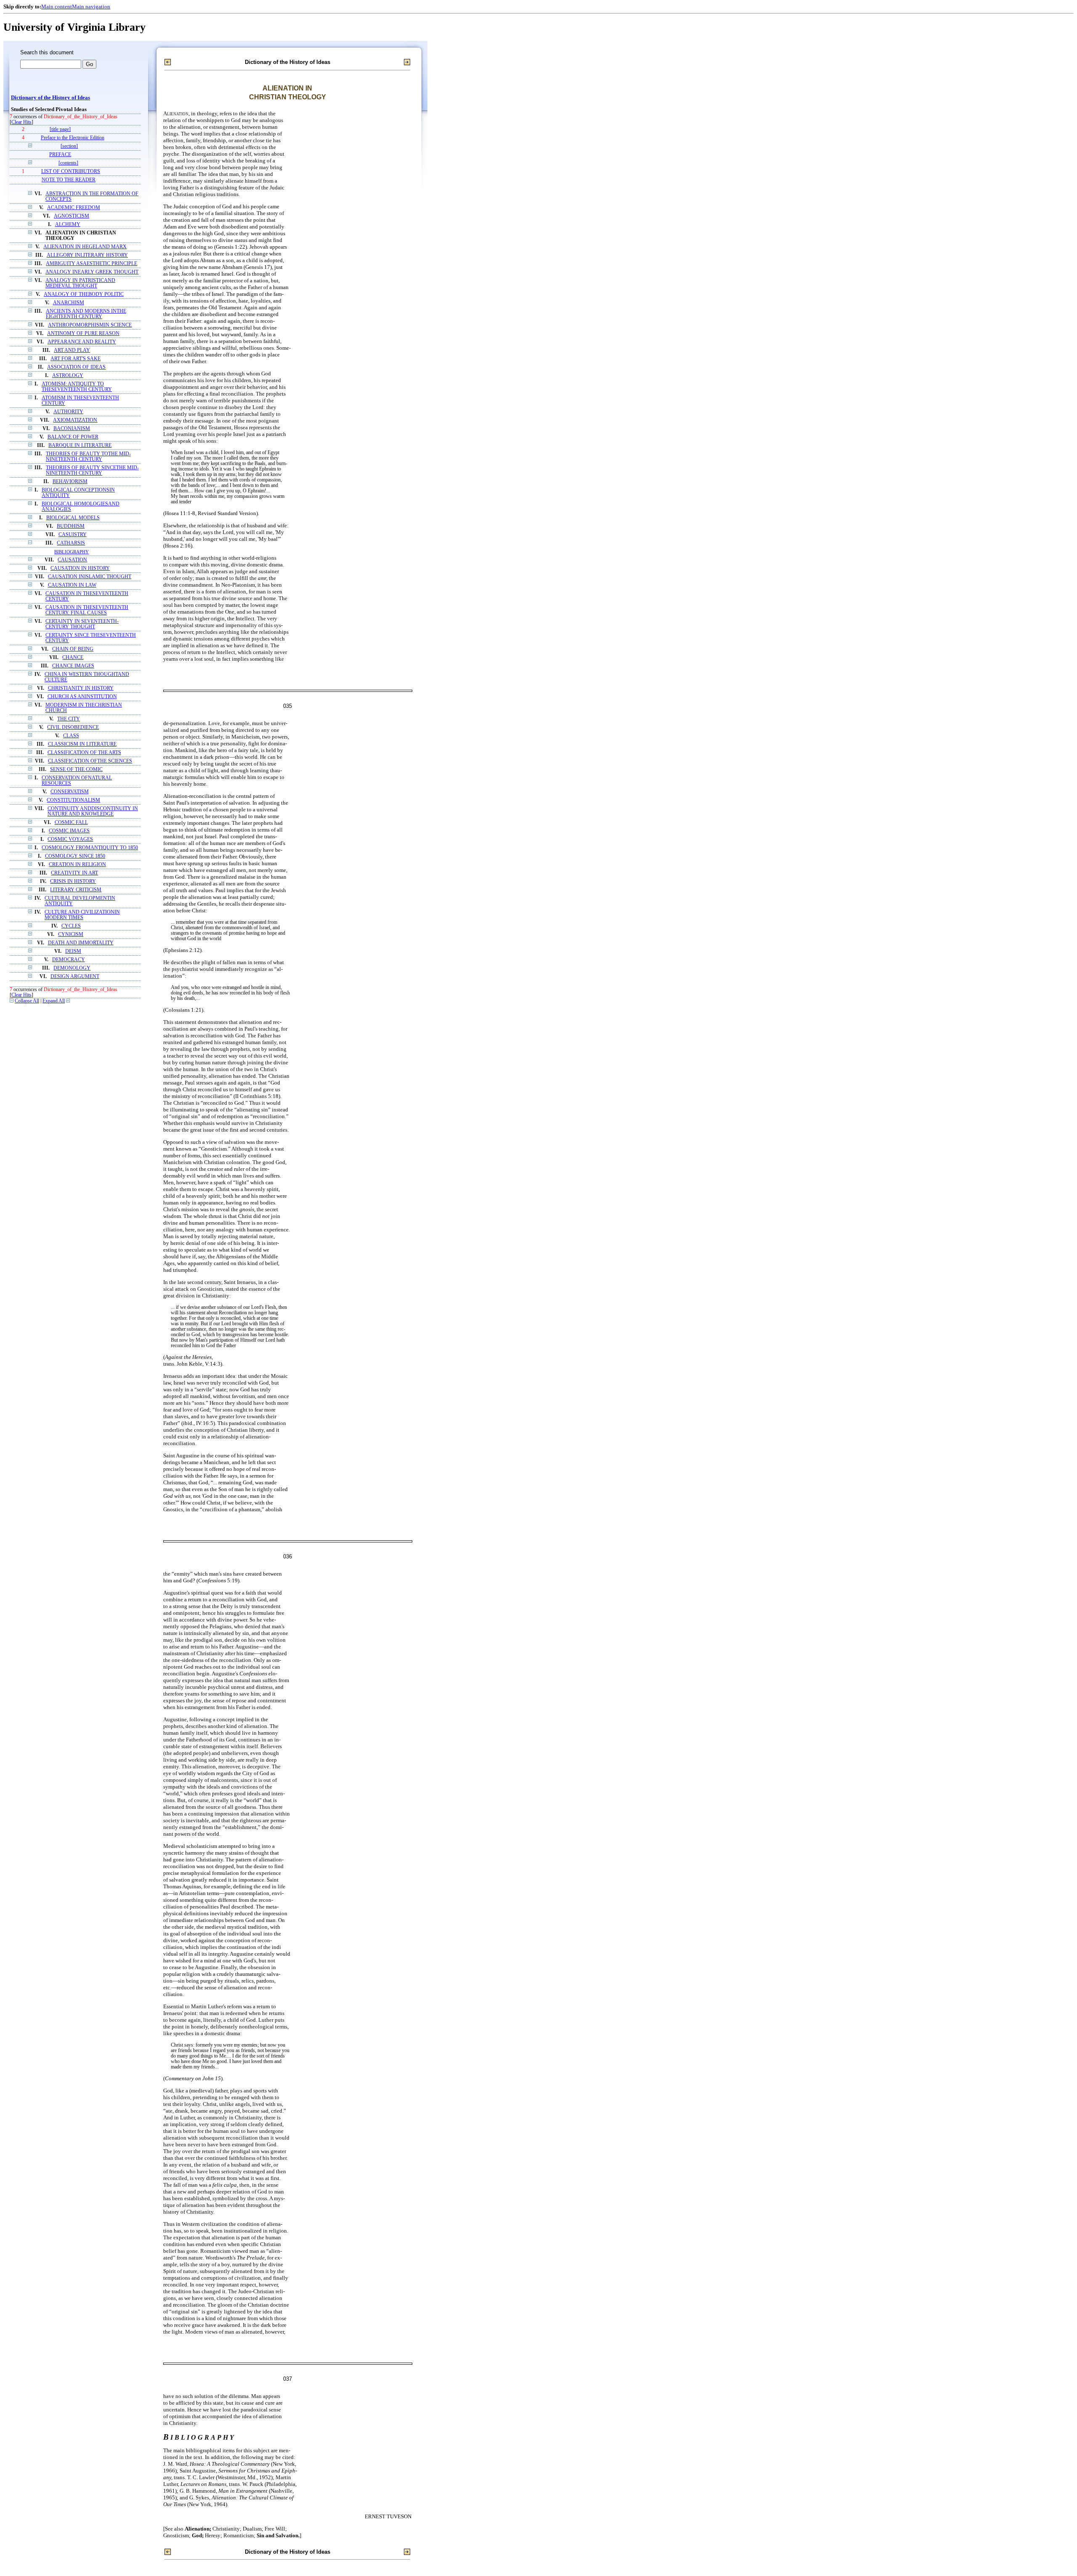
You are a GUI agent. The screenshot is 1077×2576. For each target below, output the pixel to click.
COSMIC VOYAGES (70, 839)
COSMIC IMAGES (69, 831)
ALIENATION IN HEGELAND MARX (85, 247)
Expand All (54, 1001)
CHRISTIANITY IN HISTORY (81, 688)
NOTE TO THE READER (69, 180)
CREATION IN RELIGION (77, 865)
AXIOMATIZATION (75, 420)
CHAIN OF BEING (73, 649)
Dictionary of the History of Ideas (50, 98)
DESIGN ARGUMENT (75, 977)
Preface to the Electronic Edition (73, 138)
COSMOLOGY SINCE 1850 (75, 856)
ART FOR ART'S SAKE (76, 359)
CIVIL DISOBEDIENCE (73, 727)
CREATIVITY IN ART (74, 873)
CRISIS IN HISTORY (73, 881)
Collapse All (27, 1001)
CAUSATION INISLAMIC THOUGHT (90, 577)
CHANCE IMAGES (73, 666)
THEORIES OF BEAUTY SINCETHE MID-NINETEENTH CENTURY (92, 471)
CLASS (71, 736)
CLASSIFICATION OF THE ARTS (84, 753)
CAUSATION (72, 560)
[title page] (60, 129)
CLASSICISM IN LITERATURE (82, 744)
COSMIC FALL (71, 823)
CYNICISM (71, 934)
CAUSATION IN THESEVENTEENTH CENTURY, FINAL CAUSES (87, 610)
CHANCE (73, 658)
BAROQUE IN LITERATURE (80, 445)
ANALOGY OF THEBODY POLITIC (84, 294)
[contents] (68, 163)
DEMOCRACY (69, 960)
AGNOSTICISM (72, 216)
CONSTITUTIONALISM (73, 800)
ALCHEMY (68, 225)
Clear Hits (21, 122)
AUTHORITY (68, 412)
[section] (69, 146)
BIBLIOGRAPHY (72, 552)
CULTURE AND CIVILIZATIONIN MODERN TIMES (82, 915)
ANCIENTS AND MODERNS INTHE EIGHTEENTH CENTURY (86, 314)
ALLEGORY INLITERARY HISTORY (87, 255)
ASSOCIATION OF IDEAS (76, 367)
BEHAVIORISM (70, 482)
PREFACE (60, 155)
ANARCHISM (69, 303)
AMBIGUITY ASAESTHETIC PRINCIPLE (92, 264)
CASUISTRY (73, 535)
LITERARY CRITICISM (76, 890)
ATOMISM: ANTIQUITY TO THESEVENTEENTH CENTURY (77, 387)
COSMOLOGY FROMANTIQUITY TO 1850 (90, 848)
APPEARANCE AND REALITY (82, 342)
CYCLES (71, 926)
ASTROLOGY (68, 376)
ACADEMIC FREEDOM (74, 208)
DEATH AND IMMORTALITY (81, 943)
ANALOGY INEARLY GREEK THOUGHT (92, 272)
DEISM (73, 951)
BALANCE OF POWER (73, 437)
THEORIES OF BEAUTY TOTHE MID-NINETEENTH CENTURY (88, 457)
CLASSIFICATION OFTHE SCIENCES (90, 761)
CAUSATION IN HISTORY (80, 568)
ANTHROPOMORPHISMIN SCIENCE (90, 325)
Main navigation (91, 7)
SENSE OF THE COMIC (76, 770)
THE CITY (69, 719)
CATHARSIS (71, 543)
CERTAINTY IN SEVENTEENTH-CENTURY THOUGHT (82, 624)
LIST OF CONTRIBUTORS (71, 171)
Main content (57, 7)
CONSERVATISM (70, 792)
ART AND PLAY (72, 350)
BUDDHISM (71, 526)
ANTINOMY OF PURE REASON (83, 334)
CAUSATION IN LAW (72, 585)
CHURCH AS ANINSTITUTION (82, 697)
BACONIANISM (72, 429)
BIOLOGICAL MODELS (73, 518)
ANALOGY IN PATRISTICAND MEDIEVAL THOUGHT (80, 283)
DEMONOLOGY (72, 968)
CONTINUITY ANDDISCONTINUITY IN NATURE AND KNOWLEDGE (93, 811)
